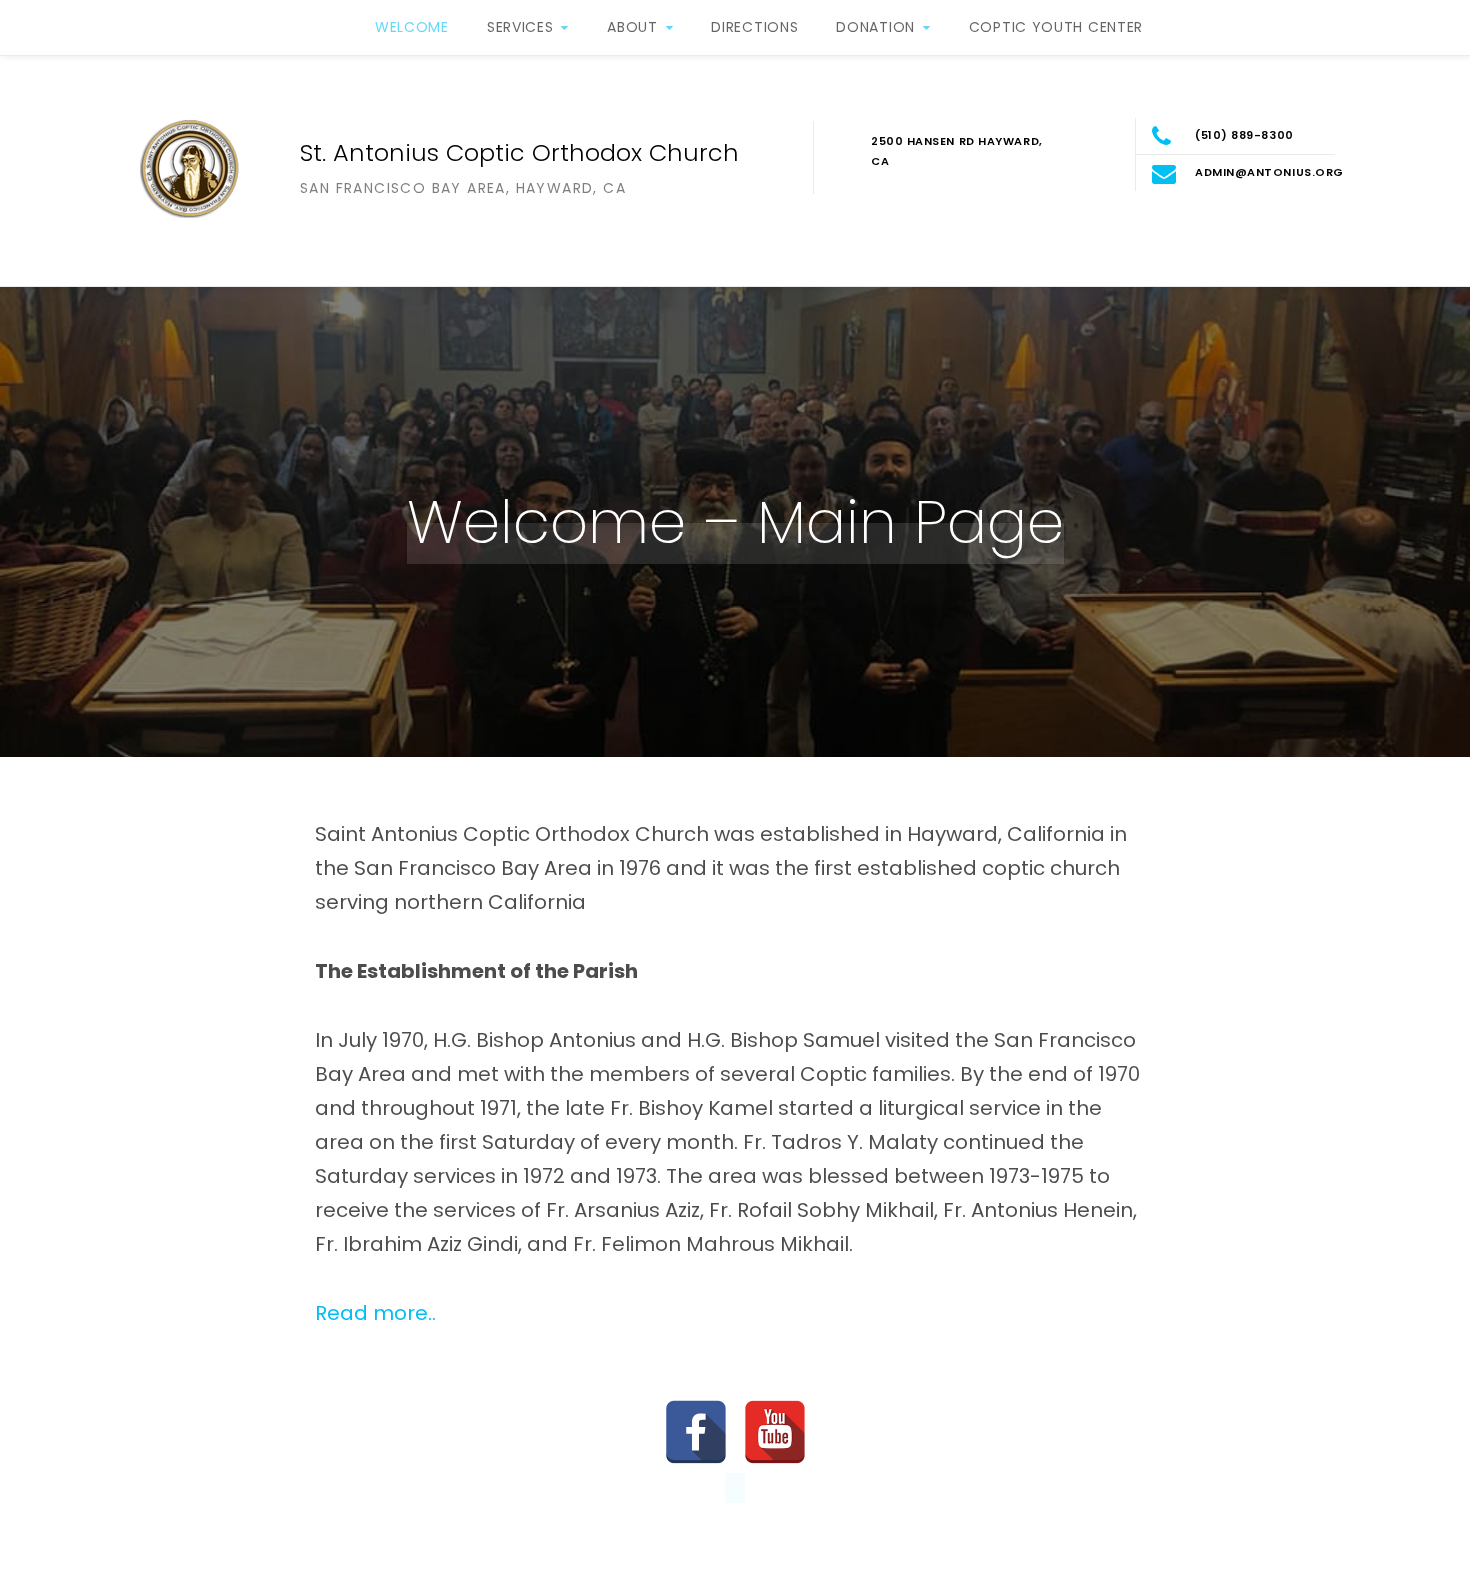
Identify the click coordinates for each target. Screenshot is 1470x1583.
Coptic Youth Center (1056, 27)
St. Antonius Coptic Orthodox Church (519, 152)
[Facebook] (696, 1432)
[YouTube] (775, 1432)
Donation (875, 27)
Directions (754, 27)
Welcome (412, 27)
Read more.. (375, 1313)
